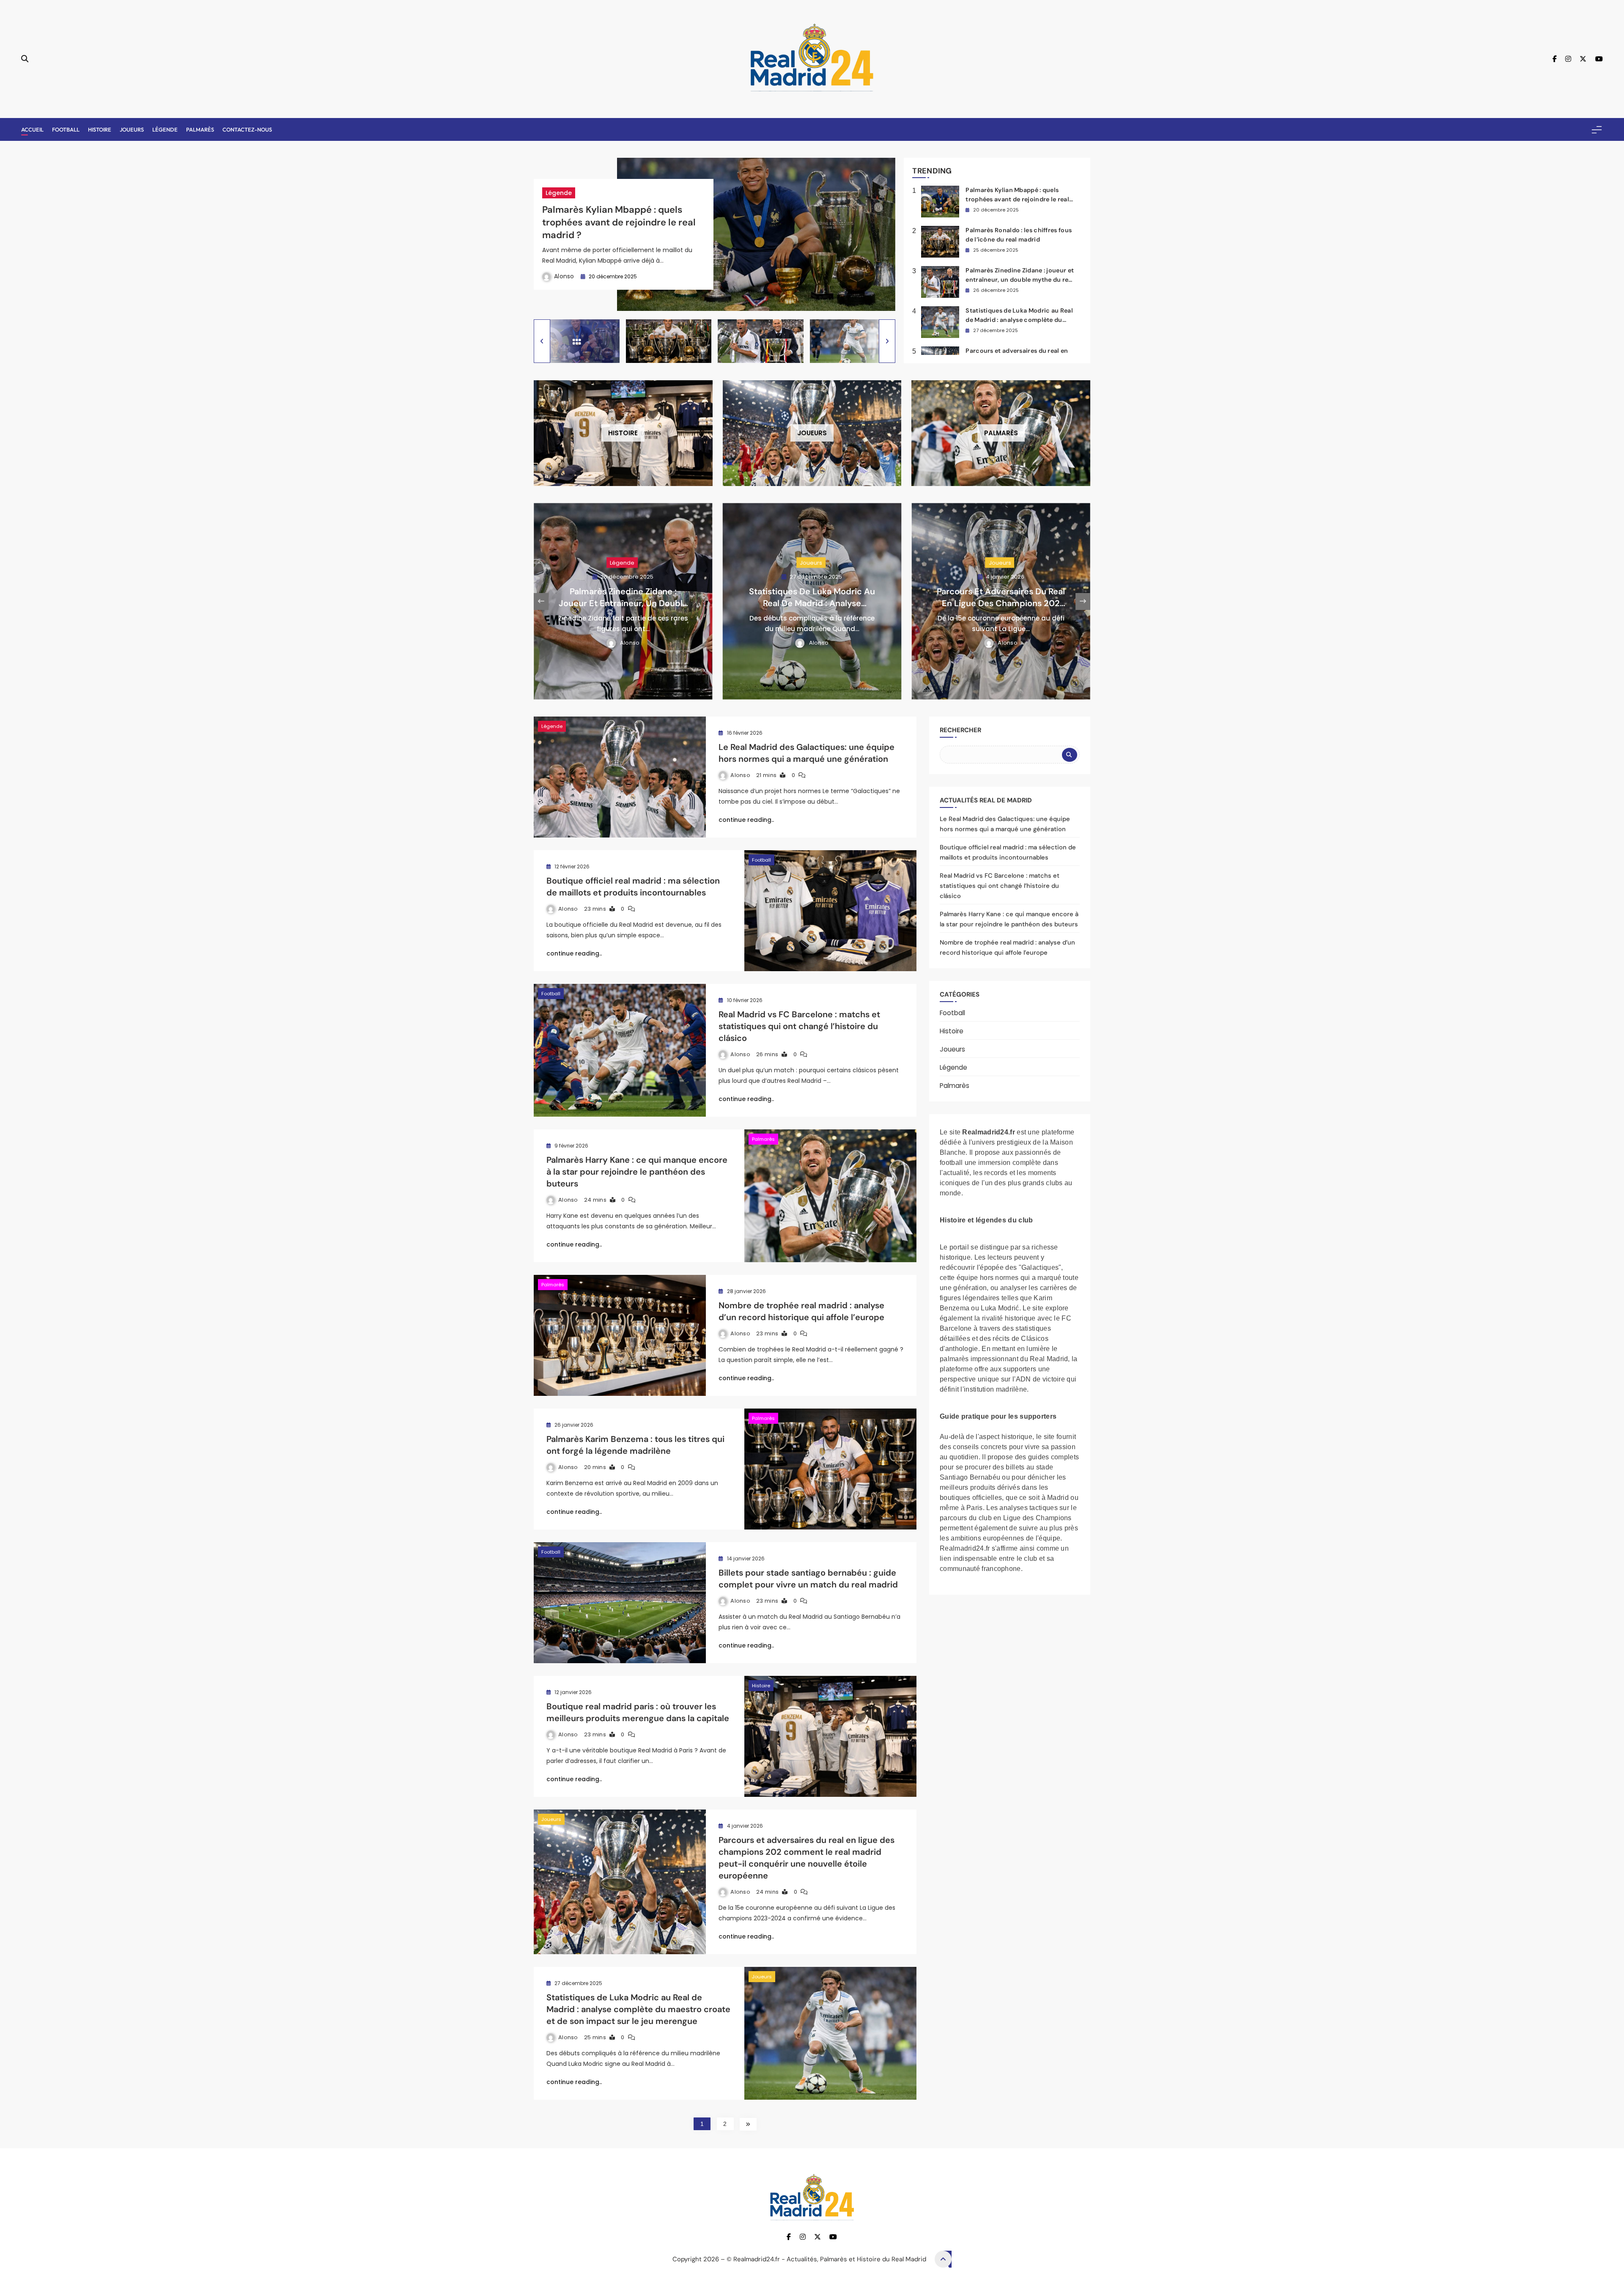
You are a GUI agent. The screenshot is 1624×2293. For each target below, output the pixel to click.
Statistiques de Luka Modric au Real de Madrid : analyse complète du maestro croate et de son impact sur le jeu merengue (638, 2009)
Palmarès (200, 129)
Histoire (100, 129)
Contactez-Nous (247, 129)
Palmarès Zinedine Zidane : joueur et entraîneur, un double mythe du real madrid (1020, 279)
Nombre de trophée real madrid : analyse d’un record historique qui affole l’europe (801, 1311)
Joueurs (132, 129)
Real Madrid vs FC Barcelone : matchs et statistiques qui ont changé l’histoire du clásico (799, 1026)
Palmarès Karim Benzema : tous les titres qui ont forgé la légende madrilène (635, 1445)
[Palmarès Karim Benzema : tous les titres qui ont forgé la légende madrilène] (830, 1469)
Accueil (32, 129)
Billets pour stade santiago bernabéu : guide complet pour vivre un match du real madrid (808, 1579)
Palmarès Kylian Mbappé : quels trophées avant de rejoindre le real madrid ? (619, 222)
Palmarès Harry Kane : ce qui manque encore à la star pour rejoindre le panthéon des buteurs (637, 1172)
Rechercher (960, 730)
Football (66, 129)
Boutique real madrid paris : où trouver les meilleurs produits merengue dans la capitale (638, 1712)
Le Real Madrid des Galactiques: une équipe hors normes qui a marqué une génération (807, 753)
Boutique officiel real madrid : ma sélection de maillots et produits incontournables (633, 887)
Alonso (564, 276)
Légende (165, 129)
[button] (542, 341)
